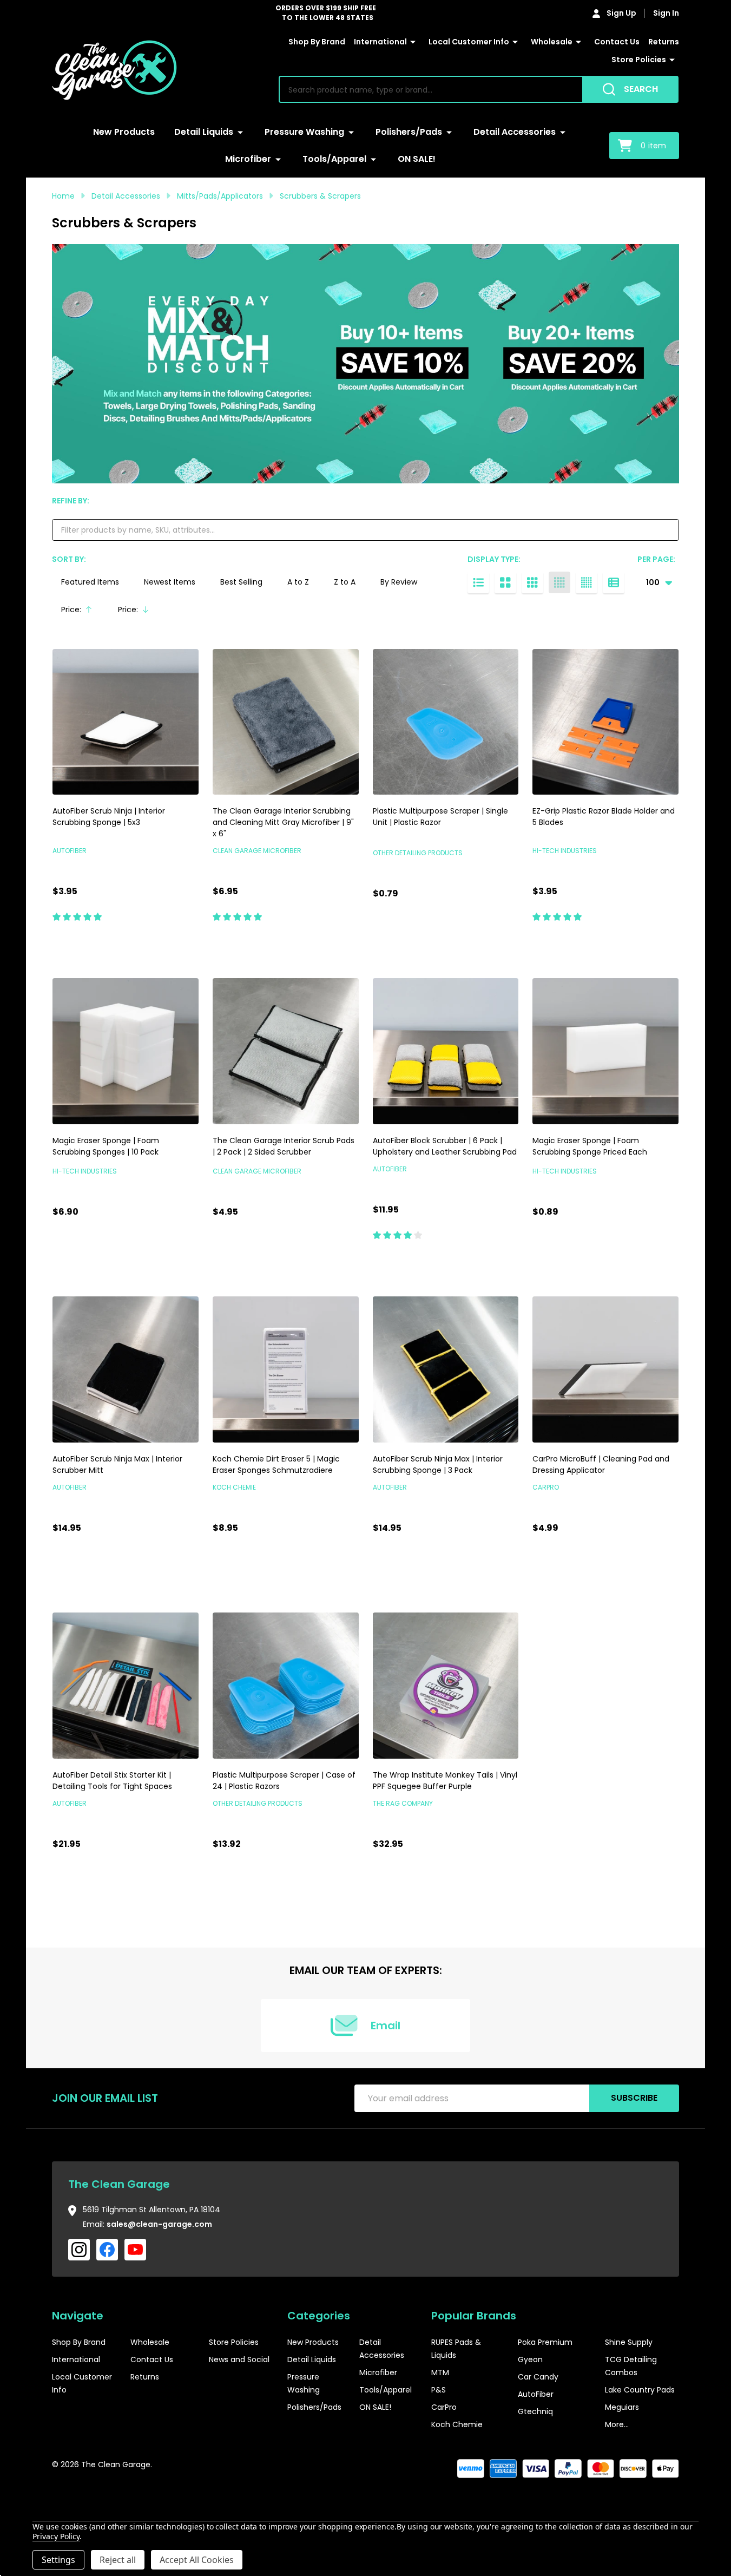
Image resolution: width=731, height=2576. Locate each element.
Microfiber (248, 159)
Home (63, 196)
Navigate (78, 2316)
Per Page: (656, 559)
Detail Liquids (204, 132)
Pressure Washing (304, 132)
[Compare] (188, 940)
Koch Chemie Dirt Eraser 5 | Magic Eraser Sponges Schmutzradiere (276, 1464)
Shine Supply (629, 2342)
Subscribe (634, 2098)
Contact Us (617, 42)
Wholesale (552, 42)
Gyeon (530, 2359)
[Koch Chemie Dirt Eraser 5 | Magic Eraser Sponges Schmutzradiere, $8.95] (286, 1369)
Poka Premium (545, 2342)
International (380, 42)
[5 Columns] (587, 582)
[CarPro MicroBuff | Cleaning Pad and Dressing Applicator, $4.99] (605, 1369)
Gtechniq (535, 2411)
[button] (647, 2498)
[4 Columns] (559, 582)
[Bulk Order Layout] (614, 582)
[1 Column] (478, 582)
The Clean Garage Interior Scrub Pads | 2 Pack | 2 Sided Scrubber (284, 1146)
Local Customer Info (469, 42)
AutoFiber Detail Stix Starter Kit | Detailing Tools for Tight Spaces (112, 1781)
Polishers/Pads (409, 132)
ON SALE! (417, 159)
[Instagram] (79, 2250)
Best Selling (241, 582)
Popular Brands (474, 2316)
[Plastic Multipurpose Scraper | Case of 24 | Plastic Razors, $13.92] (286, 1686)
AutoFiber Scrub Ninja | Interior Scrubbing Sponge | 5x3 (109, 817)
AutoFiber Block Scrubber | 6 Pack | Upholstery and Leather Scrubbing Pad (445, 1146)
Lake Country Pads (640, 2390)
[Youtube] (135, 2250)
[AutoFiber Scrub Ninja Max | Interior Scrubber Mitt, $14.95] (126, 1369)
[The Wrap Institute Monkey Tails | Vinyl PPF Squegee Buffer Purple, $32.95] (446, 1686)
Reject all (118, 2560)
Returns (664, 42)
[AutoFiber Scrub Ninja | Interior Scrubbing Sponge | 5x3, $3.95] (126, 722)
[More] (413, 42)
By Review (399, 582)
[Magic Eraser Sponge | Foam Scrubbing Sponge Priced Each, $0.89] (605, 1051)
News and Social (239, 2359)
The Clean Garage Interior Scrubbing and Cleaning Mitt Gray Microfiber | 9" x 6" (283, 822)
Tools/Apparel (334, 159)
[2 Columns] (505, 582)
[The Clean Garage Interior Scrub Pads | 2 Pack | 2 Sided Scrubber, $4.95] (286, 1051)
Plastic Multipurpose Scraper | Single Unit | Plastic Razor (440, 817)
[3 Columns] (532, 582)
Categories (319, 2316)
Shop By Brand (317, 42)
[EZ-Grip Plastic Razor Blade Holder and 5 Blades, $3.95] (605, 722)
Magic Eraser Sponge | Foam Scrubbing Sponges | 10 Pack (106, 1146)
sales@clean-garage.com (159, 2224)
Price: (81, 612)
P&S (439, 2390)
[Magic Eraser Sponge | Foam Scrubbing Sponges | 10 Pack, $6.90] (126, 1051)
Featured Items (90, 582)
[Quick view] (163, 940)
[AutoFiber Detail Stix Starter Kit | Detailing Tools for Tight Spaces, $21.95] (126, 1686)
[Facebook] (107, 2250)
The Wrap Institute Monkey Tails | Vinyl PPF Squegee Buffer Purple (445, 1781)
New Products (124, 132)
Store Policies (639, 60)
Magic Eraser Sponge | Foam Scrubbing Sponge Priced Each (590, 1146)
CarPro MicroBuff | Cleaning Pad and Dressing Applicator (601, 1464)
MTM (440, 2372)
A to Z (298, 582)
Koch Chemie (457, 2424)
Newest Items (170, 582)
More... (617, 2424)
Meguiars (622, 2407)
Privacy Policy (56, 2536)
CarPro (444, 2407)
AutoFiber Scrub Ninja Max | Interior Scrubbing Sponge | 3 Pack (438, 1464)
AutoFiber (536, 2394)
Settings (58, 2560)
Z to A (345, 582)
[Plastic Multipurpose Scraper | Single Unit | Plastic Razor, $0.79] (446, 722)
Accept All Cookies (197, 2560)
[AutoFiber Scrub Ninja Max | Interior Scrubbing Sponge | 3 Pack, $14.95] (446, 1369)
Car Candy (538, 2377)
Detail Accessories (515, 132)
